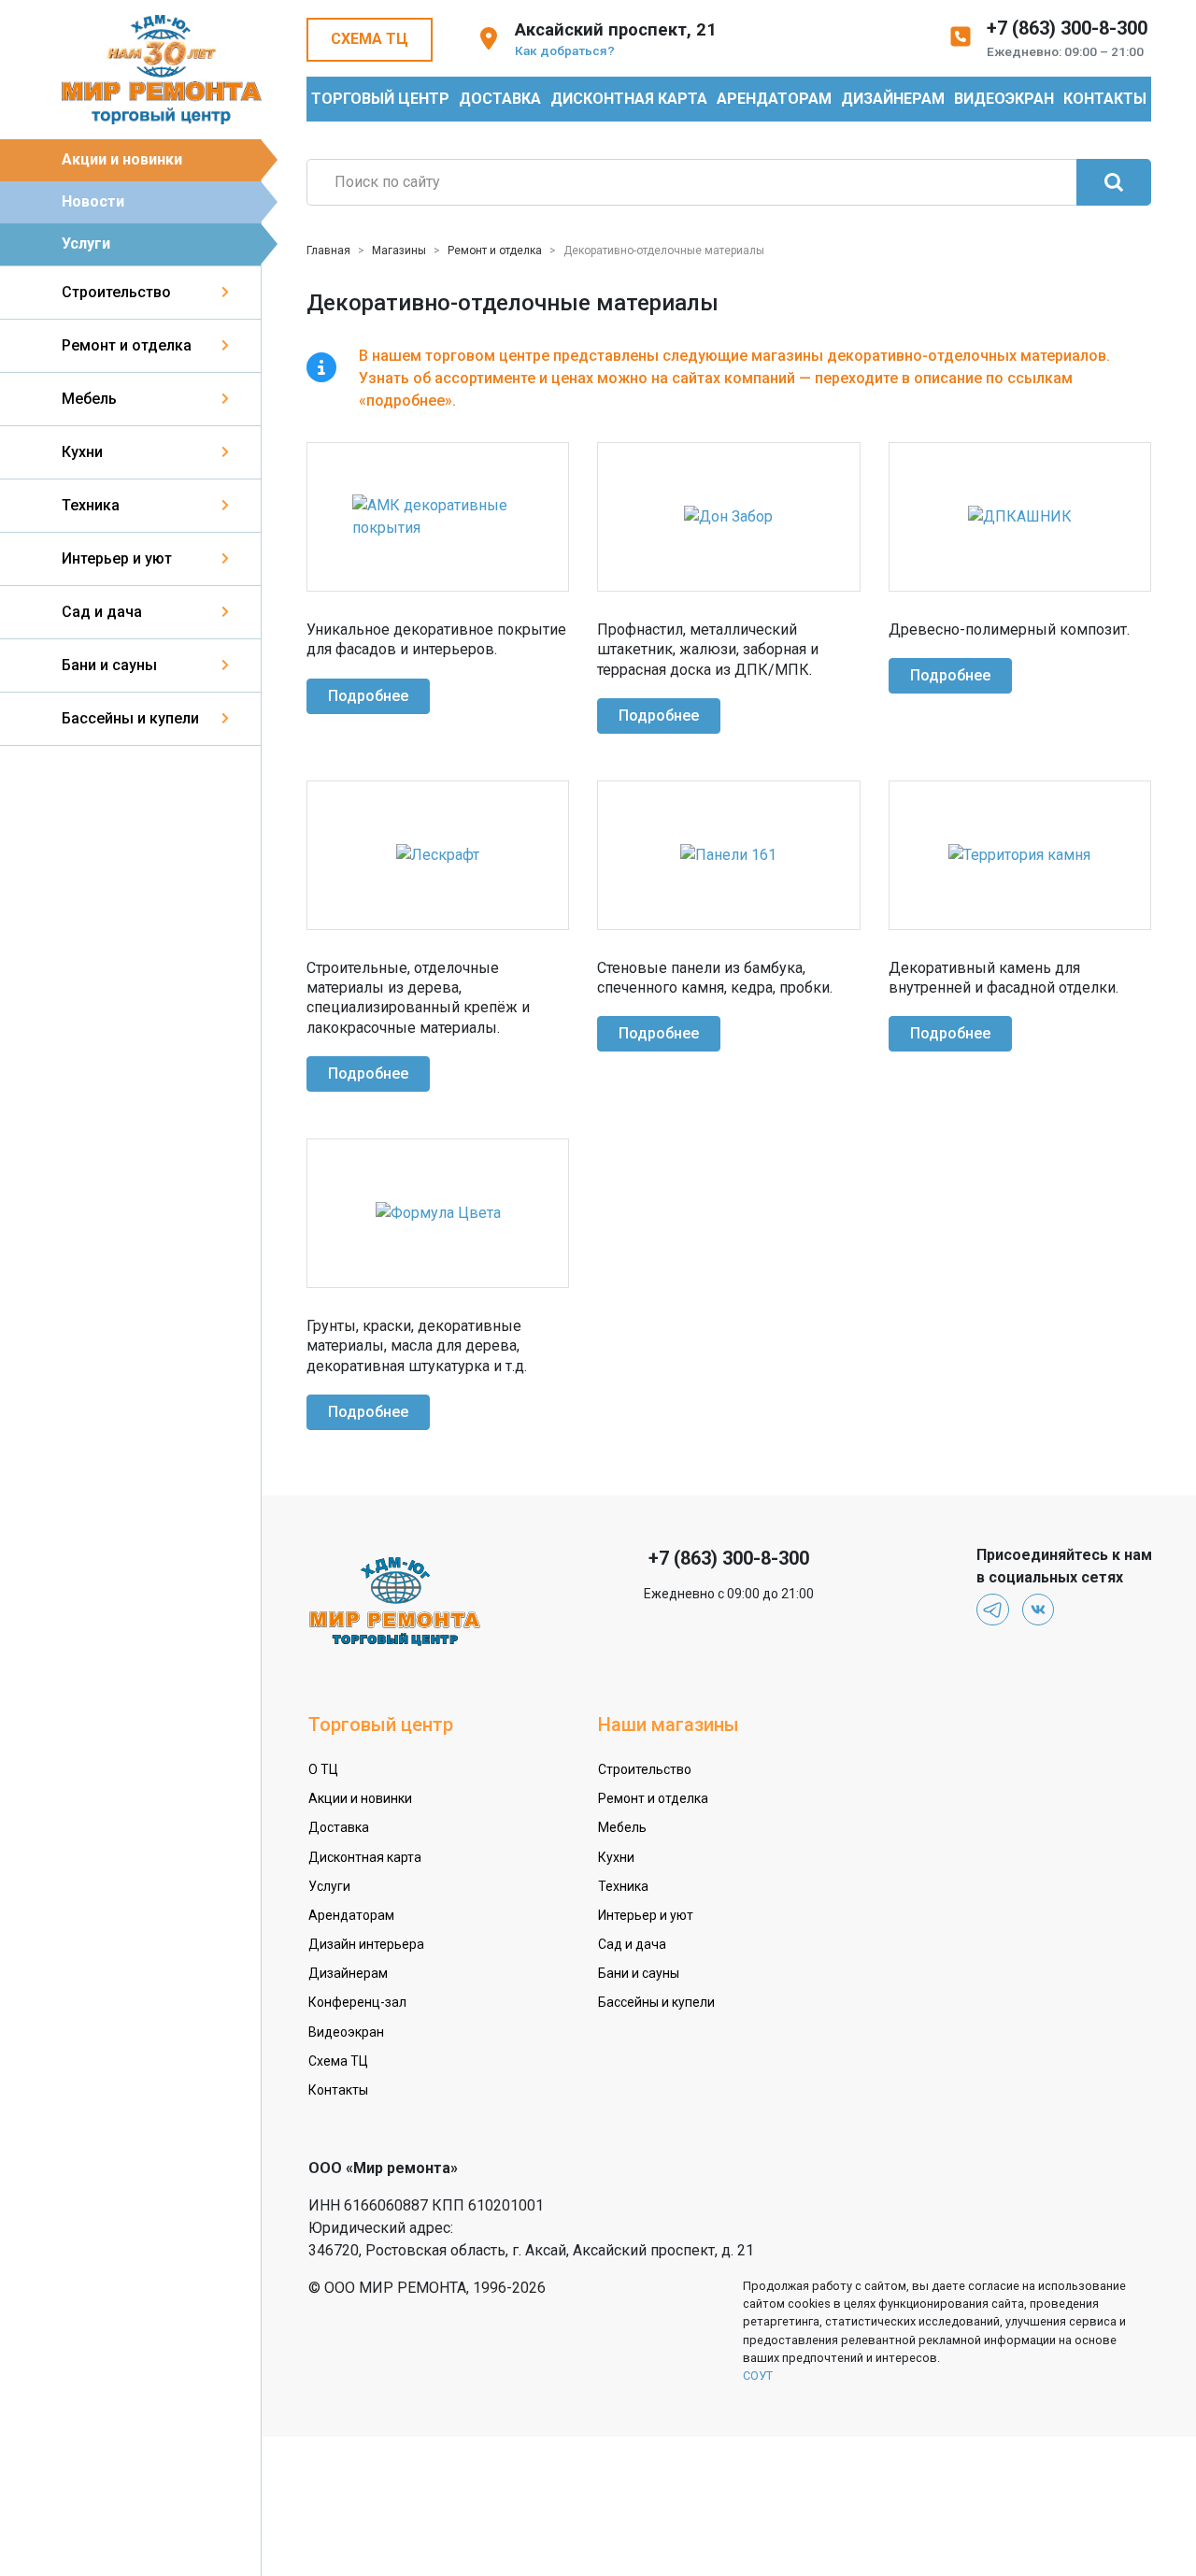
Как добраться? (565, 50)
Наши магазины (669, 1724)
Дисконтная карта (629, 99)
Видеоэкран (1004, 99)
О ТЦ (323, 1769)
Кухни (82, 452)
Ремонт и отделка (127, 345)
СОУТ (758, 2376)
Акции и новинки (122, 159)
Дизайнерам (893, 99)
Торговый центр (380, 99)
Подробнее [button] (368, 696)
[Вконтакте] (1039, 1610)
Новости (93, 201)
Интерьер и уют (117, 558)
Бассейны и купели (130, 718)
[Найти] (1114, 182)
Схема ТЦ (370, 39)
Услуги (86, 243)
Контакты (1105, 99)
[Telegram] (993, 1610)
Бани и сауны (109, 665)
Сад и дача (102, 612)
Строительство (116, 292)
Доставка (500, 99)
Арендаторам (774, 99)
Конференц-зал (357, 2002)
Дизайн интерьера (366, 1944)
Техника (91, 505)
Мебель (89, 399)
